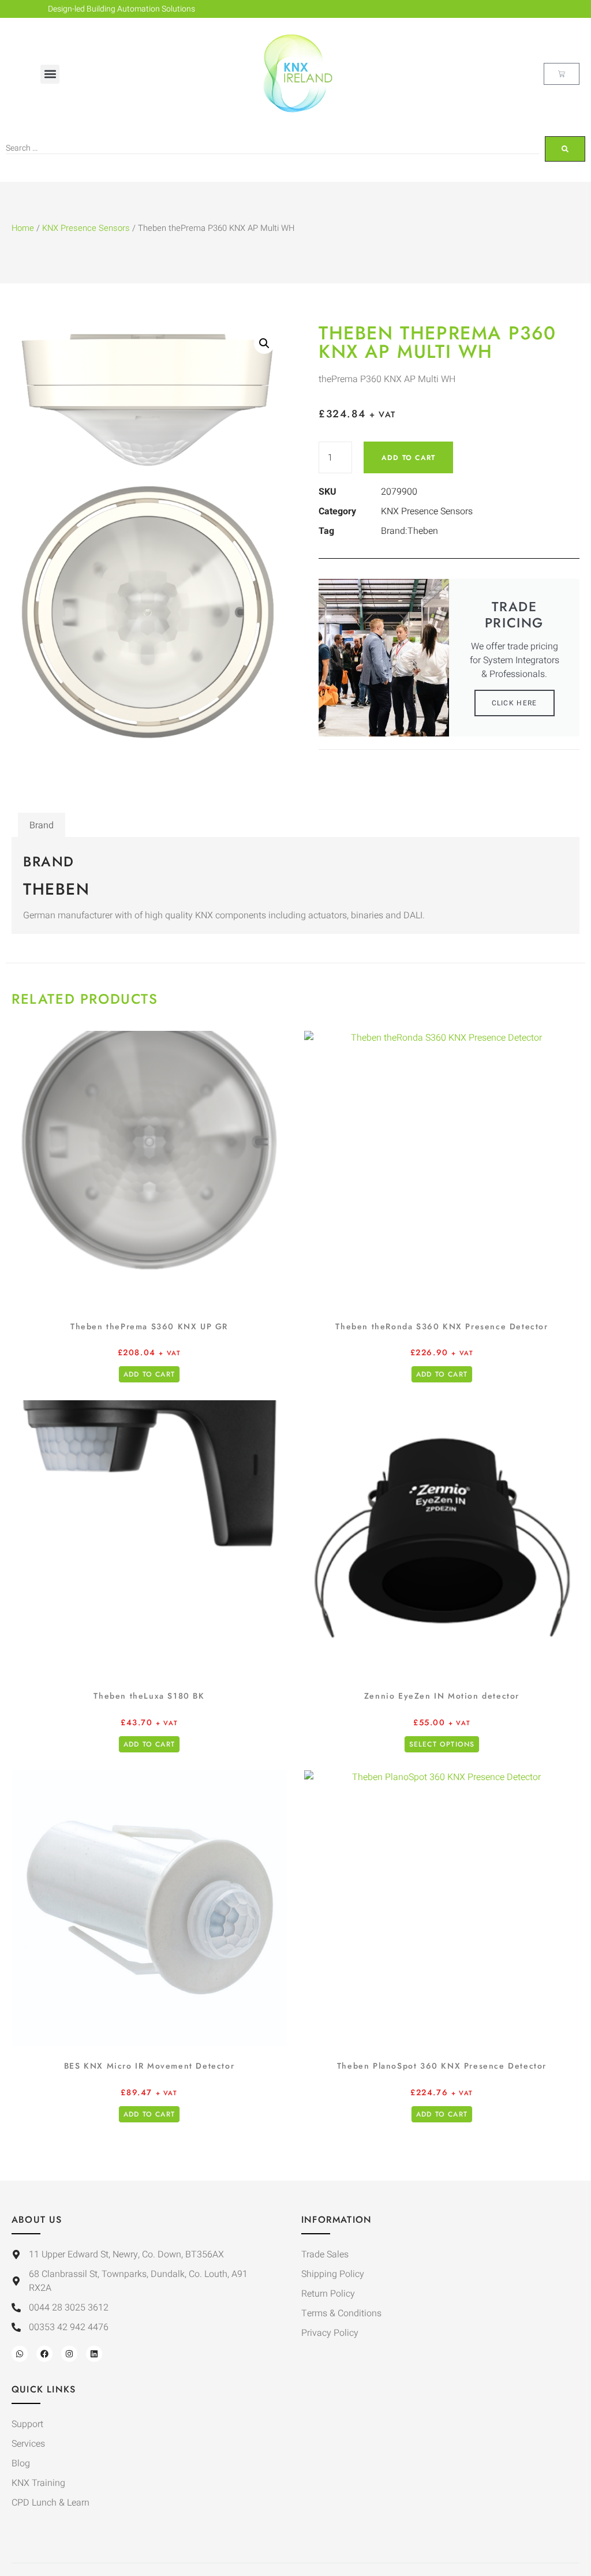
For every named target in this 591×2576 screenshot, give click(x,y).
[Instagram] (69, 2354)
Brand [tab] (42, 825)
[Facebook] (44, 2354)
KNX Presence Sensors (86, 228)
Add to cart (408, 458)
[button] (50, 74)
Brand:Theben (409, 531)
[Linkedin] (94, 2354)
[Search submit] (565, 149)
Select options (442, 1744)
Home (23, 228)
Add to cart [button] (149, 1374)
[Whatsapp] (20, 2354)
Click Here (515, 703)
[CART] (562, 74)
